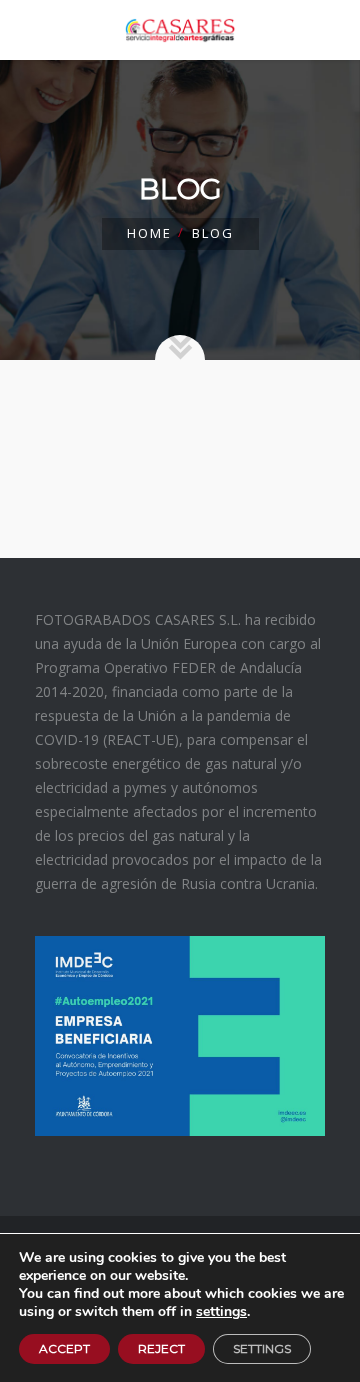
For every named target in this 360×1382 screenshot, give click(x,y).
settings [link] (221, 1311)
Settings (262, 1348)
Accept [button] (64, 1348)
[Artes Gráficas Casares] (180, 30)
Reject (161, 1348)
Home (149, 233)
